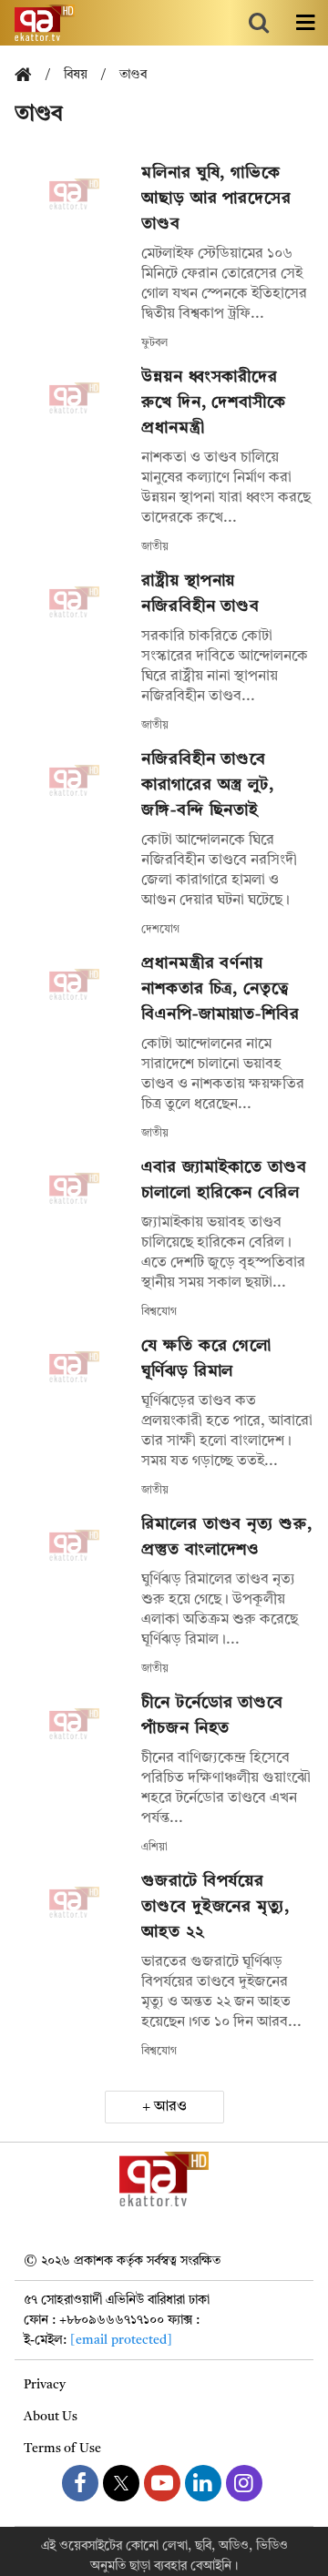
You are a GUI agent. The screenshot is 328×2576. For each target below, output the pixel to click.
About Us (51, 2417)
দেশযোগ (160, 930)
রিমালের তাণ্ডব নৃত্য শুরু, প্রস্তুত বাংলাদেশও (227, 1537)
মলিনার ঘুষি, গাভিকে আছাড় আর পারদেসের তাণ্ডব (216, 199)
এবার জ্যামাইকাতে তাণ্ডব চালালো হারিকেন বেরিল (224, 1180)
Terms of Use (62, 2449)
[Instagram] (244, 2483)
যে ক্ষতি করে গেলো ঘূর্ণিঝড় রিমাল (206, 1359)
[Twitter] (121, 2483)
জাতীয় (155, 547)
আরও (170, 2107)
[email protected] (121, 2340)
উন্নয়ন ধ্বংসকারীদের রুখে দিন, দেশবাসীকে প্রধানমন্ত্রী (214, 402)
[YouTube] (162, 2483)
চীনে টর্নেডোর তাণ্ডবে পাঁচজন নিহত (212, 1716)
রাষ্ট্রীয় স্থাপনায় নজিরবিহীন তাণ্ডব (200, 594)
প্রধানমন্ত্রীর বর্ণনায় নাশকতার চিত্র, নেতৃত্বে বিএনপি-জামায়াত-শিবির (220, 989)
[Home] (30, 76)
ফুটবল (154, 343)
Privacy (45, 2385)
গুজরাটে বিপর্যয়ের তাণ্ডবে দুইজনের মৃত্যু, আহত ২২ (215, 1907)
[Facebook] (80, 2483)
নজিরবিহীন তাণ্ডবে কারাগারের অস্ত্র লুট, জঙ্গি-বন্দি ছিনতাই (208, 785)
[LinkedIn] (203, 2483)
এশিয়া (154, 1848)
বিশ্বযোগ (159, 1312)
